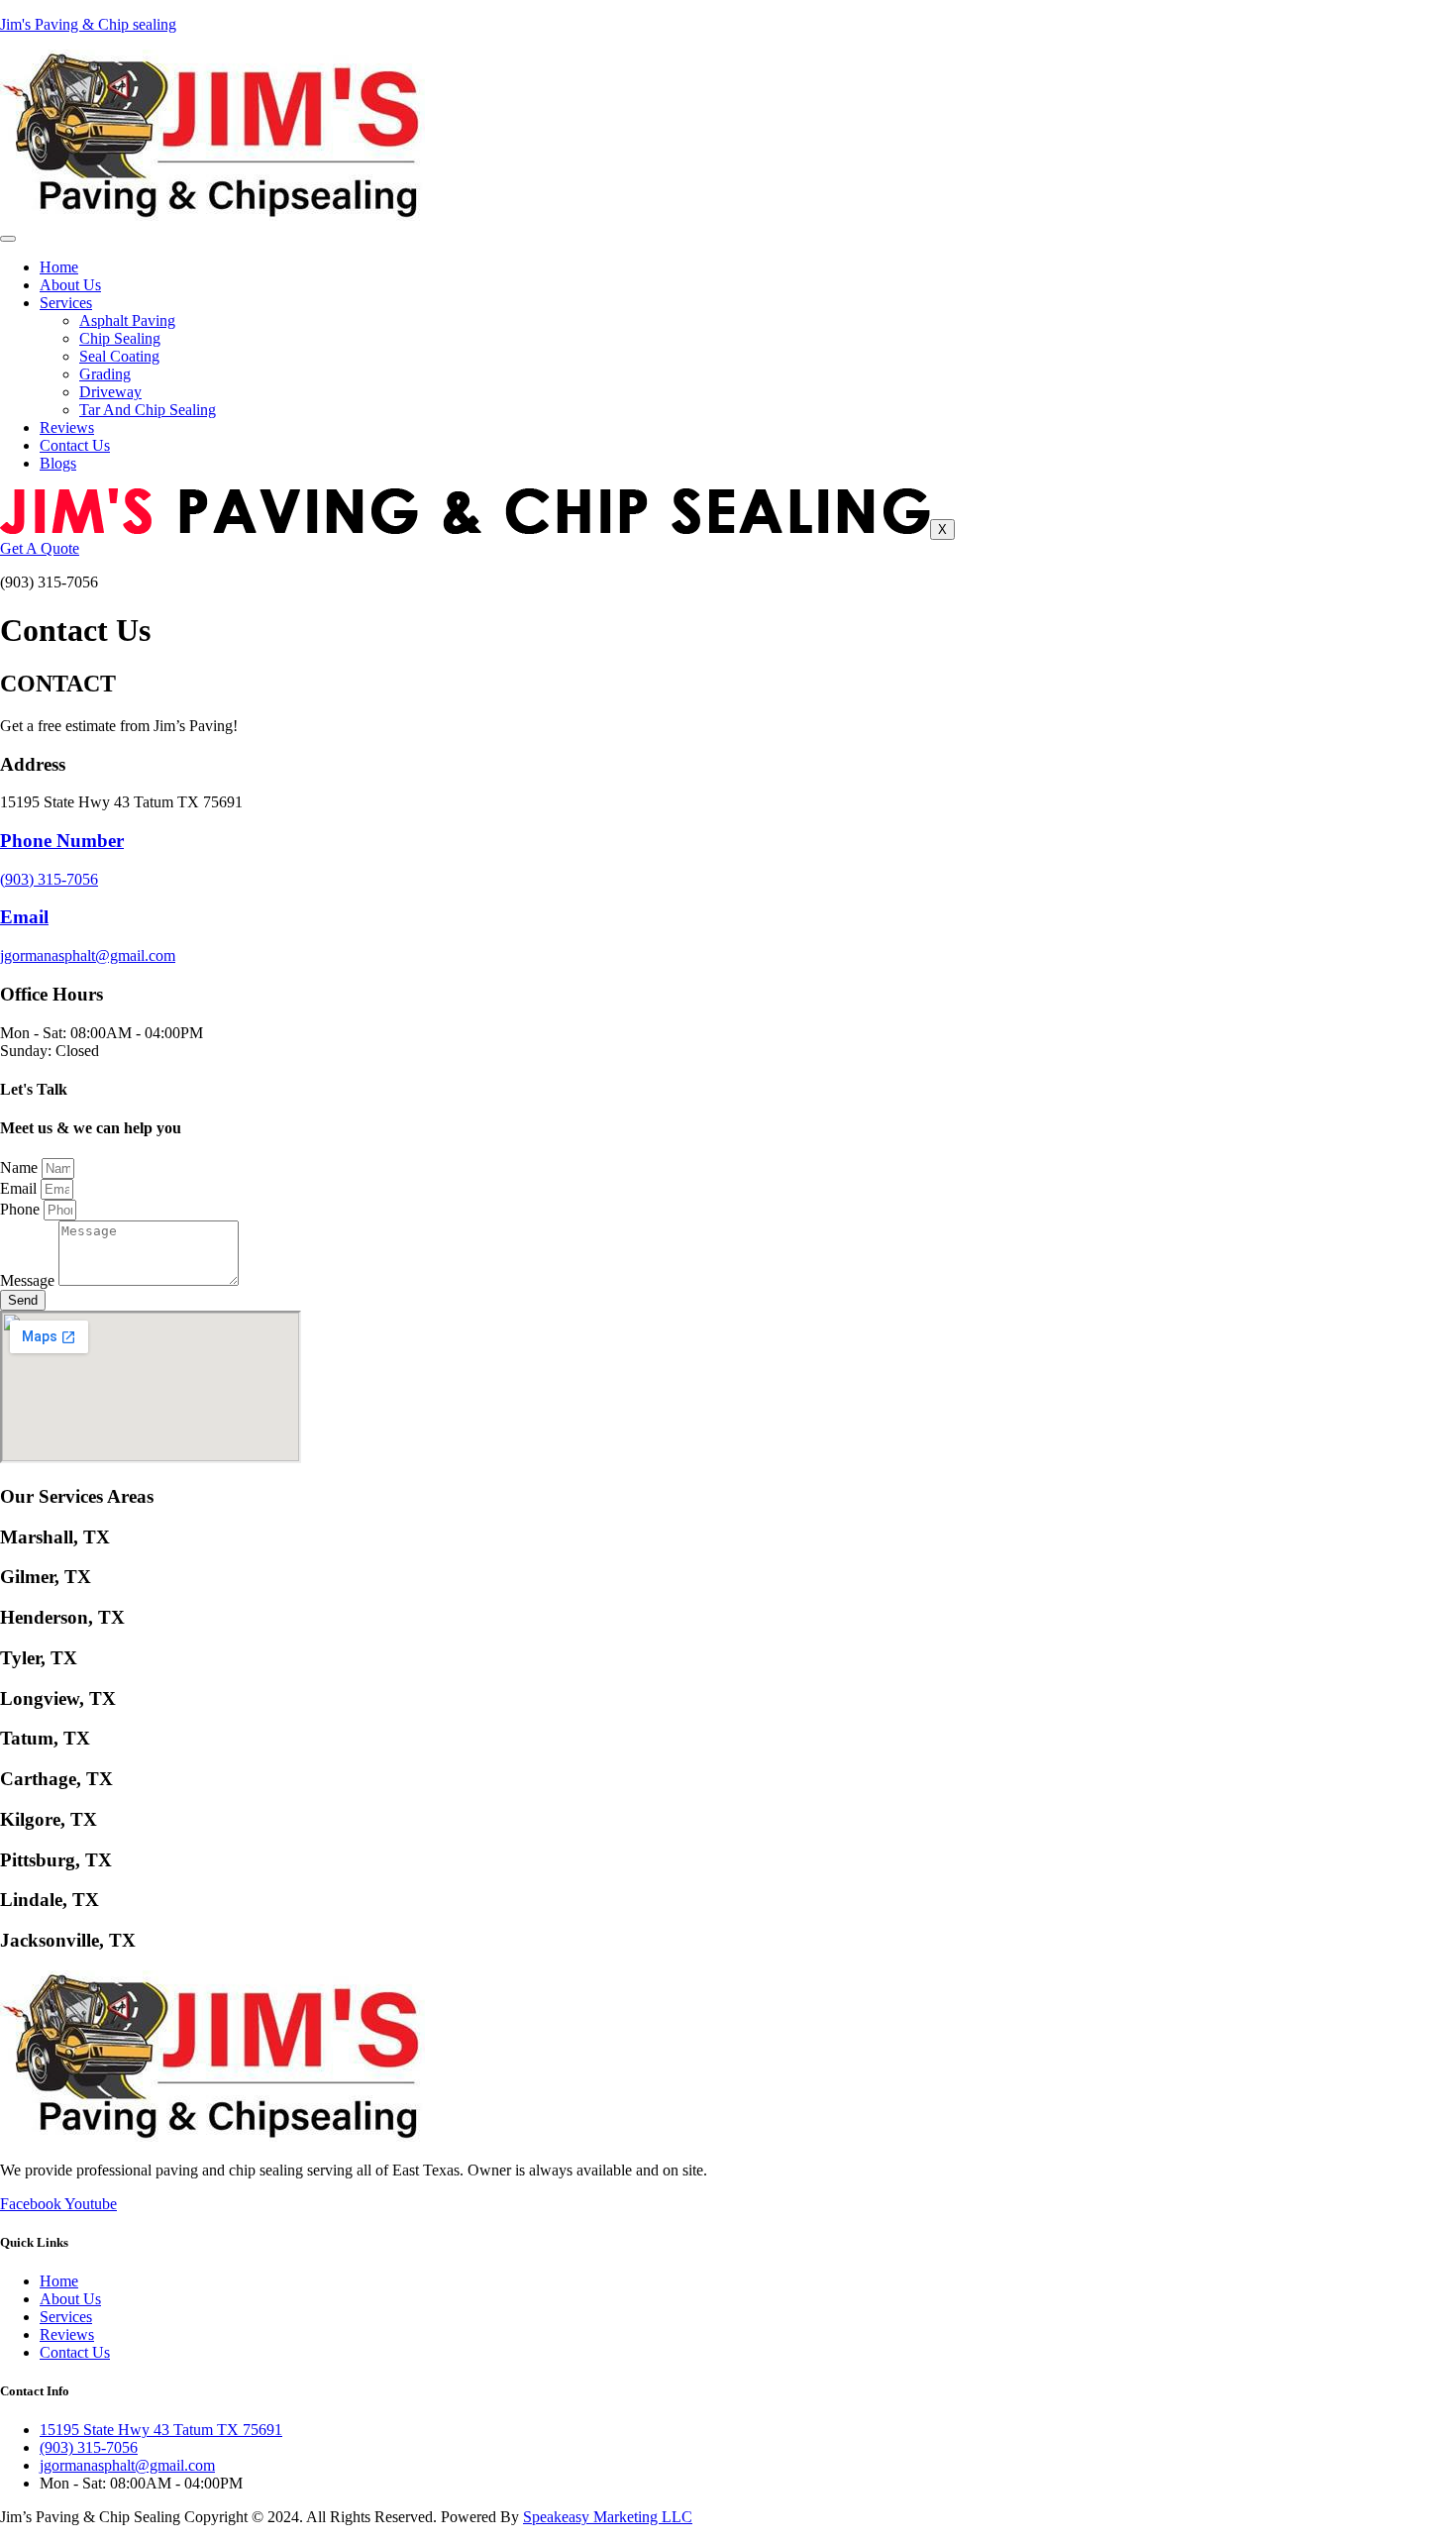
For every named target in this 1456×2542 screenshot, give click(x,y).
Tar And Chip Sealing (148, 410)
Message (29, 1280)
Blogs (58, 463)
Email (20, 1188)
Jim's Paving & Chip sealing (88, 24)
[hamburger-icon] (8, 239)
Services (66, 303)
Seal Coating (119, 356)
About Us (70, 285)
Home (59, 267)
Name (21, 1167)
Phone (22, 1209)
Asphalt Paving (127, 320)
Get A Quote (40, 548)
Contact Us (75, 445)
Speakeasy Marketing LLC (608, 2517)
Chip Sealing (120, 338)
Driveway (110, 392)
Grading (105, 374)
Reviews (67, 427)
